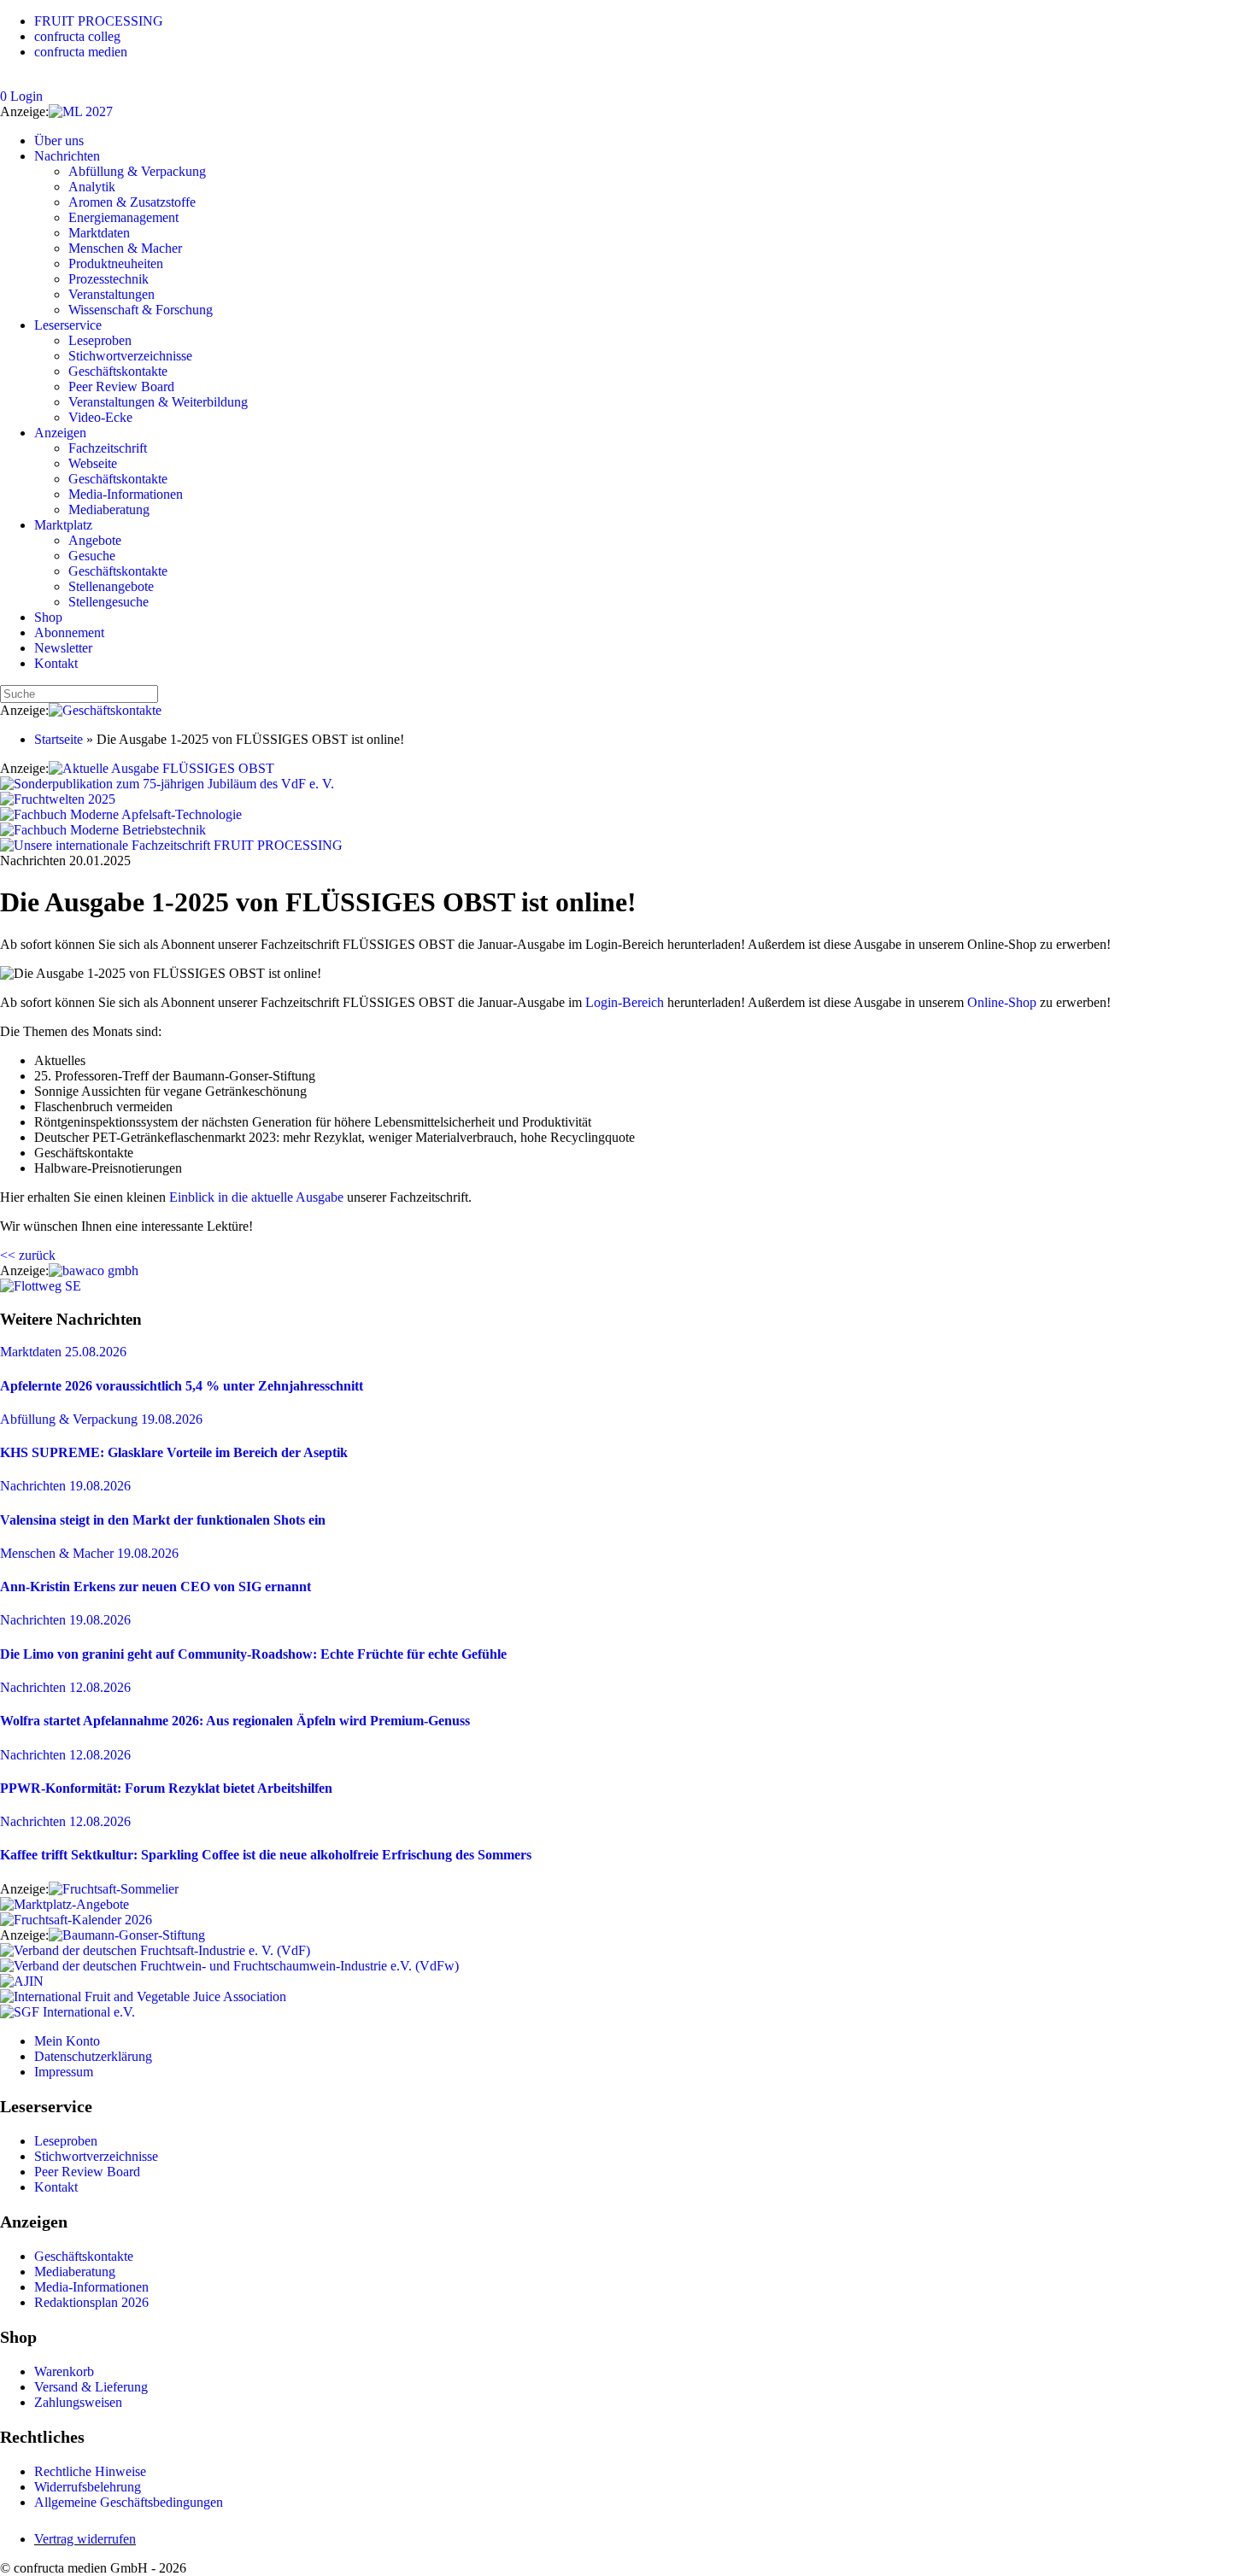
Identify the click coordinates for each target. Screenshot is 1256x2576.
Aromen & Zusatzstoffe (132, 202)
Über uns (59, 141)
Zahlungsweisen (78, 2402)
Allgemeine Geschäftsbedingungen (129, 2502)
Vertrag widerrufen (85, 2539)
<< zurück (28, 1255)
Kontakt (56, 663)
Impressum (64, 2072)
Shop (48, 617)
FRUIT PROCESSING (99, 21)
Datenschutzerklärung (93, 2056)
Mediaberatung (109, 509)
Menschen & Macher (125, 248)
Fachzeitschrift (108, 448)
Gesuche (92, 556)
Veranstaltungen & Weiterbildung (158, 402)
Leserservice (68, 325)
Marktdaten (99, 233)
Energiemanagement (123, 217)
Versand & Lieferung (91, 2387)
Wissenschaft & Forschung (141, 310)
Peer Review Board (121, 386)
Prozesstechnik (109, 279)
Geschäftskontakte (118, 371)
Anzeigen (60, 433)
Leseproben (100, 340)
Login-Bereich (625, 1002)
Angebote (95, 540)
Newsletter (63, 648)
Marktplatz (63, 525)
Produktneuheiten (116, 263)
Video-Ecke (100, 417)
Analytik (92, 187)
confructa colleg (77, 36)
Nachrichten (67, 156)
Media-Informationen (126, 494)
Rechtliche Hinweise (90, 2471)
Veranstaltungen (112, 294)
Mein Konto (67, 2041)
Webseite (93, 463)
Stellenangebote (111, 586)
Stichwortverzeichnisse (130, 356)
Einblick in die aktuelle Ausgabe (256, 1197)
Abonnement (69, 632)
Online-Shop (1002, 1002)
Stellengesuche (109, 602)
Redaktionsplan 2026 (91, 2302)
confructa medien (81, 52)
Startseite (59, 739)
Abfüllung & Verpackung (137, 171)
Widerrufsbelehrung (88, 2487)
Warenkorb (64, 2371)
